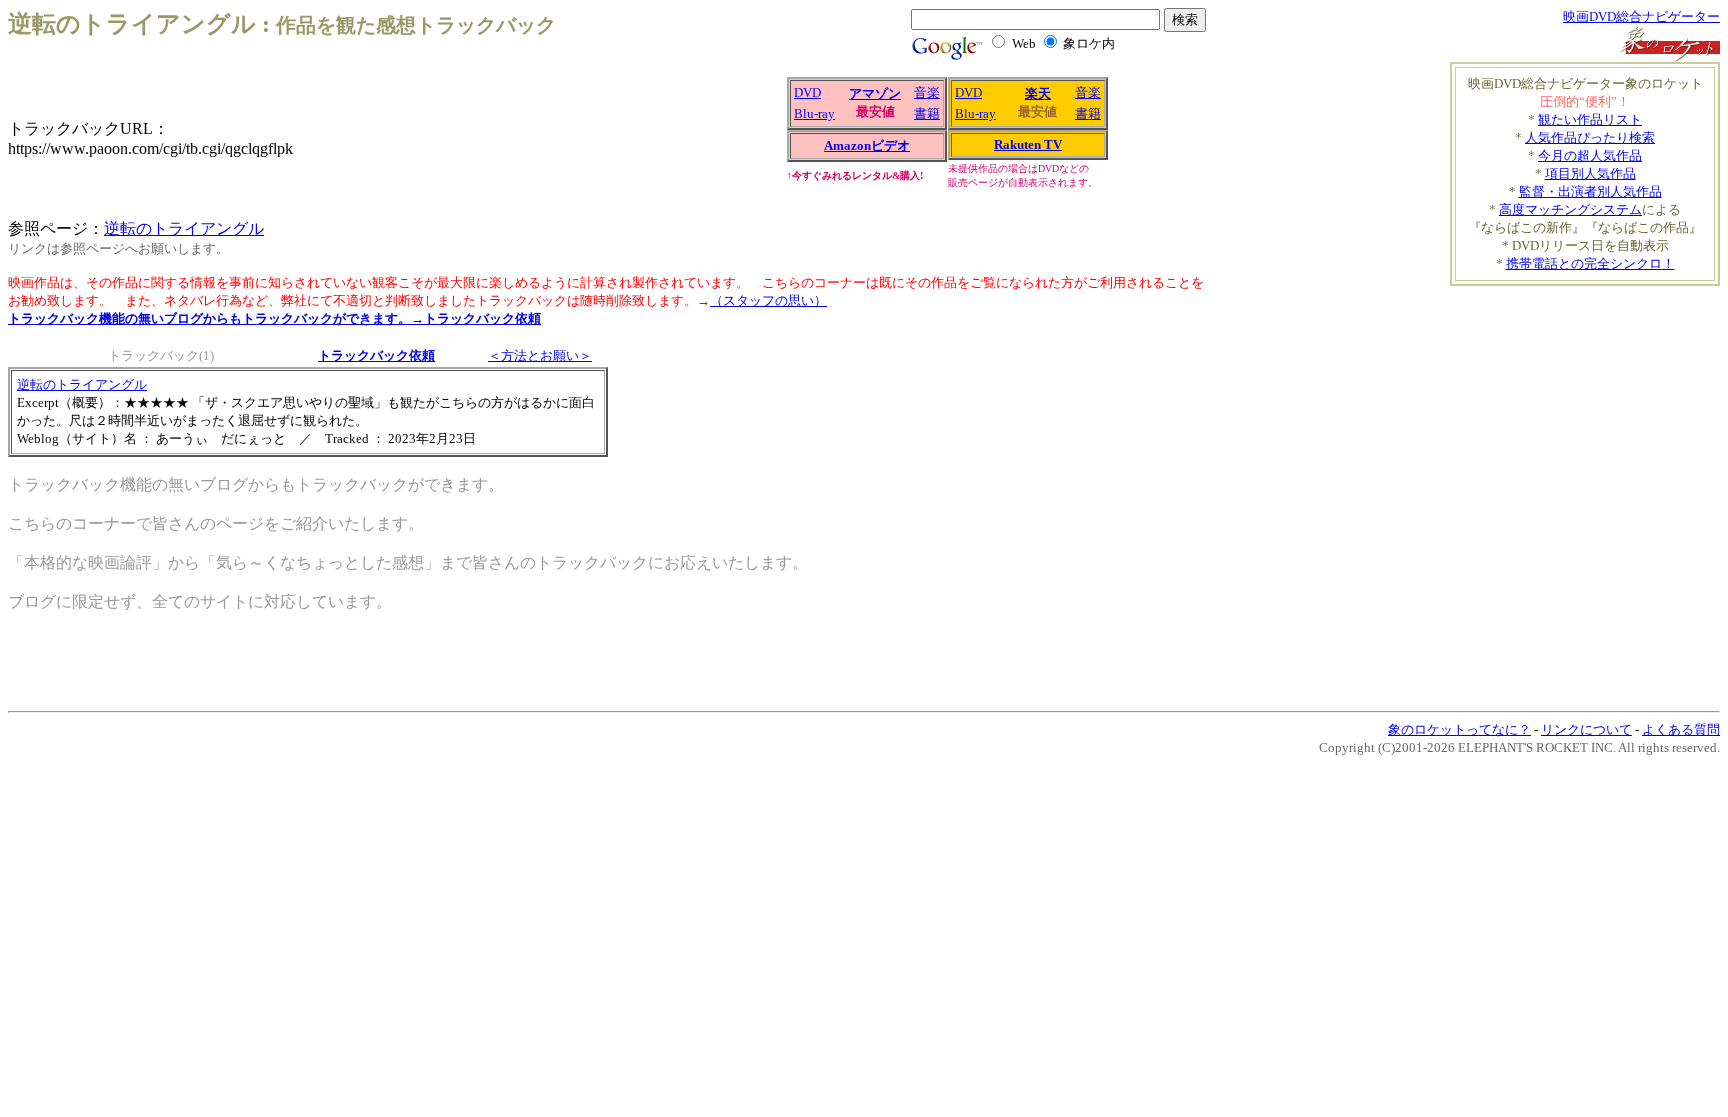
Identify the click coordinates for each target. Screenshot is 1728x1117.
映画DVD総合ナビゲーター (1641, 16)
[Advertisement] (989, 471)
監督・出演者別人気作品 (1590, 191)
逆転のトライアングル (184, 228)
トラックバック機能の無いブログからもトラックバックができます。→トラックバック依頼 (274, 318)
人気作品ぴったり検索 (1590, 137)
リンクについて (1586, 729)
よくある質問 (1681, 729)
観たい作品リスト (1590, 119)
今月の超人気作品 (1590, 155)
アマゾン (875, 93)
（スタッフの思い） (768, 300)
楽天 (1038, 93)
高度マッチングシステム (1570, 209)
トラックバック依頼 (376, 355)
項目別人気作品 (1590, 173)
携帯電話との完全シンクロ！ (1590, 263)
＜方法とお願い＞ (540, 355)
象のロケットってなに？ (1459, 729)
